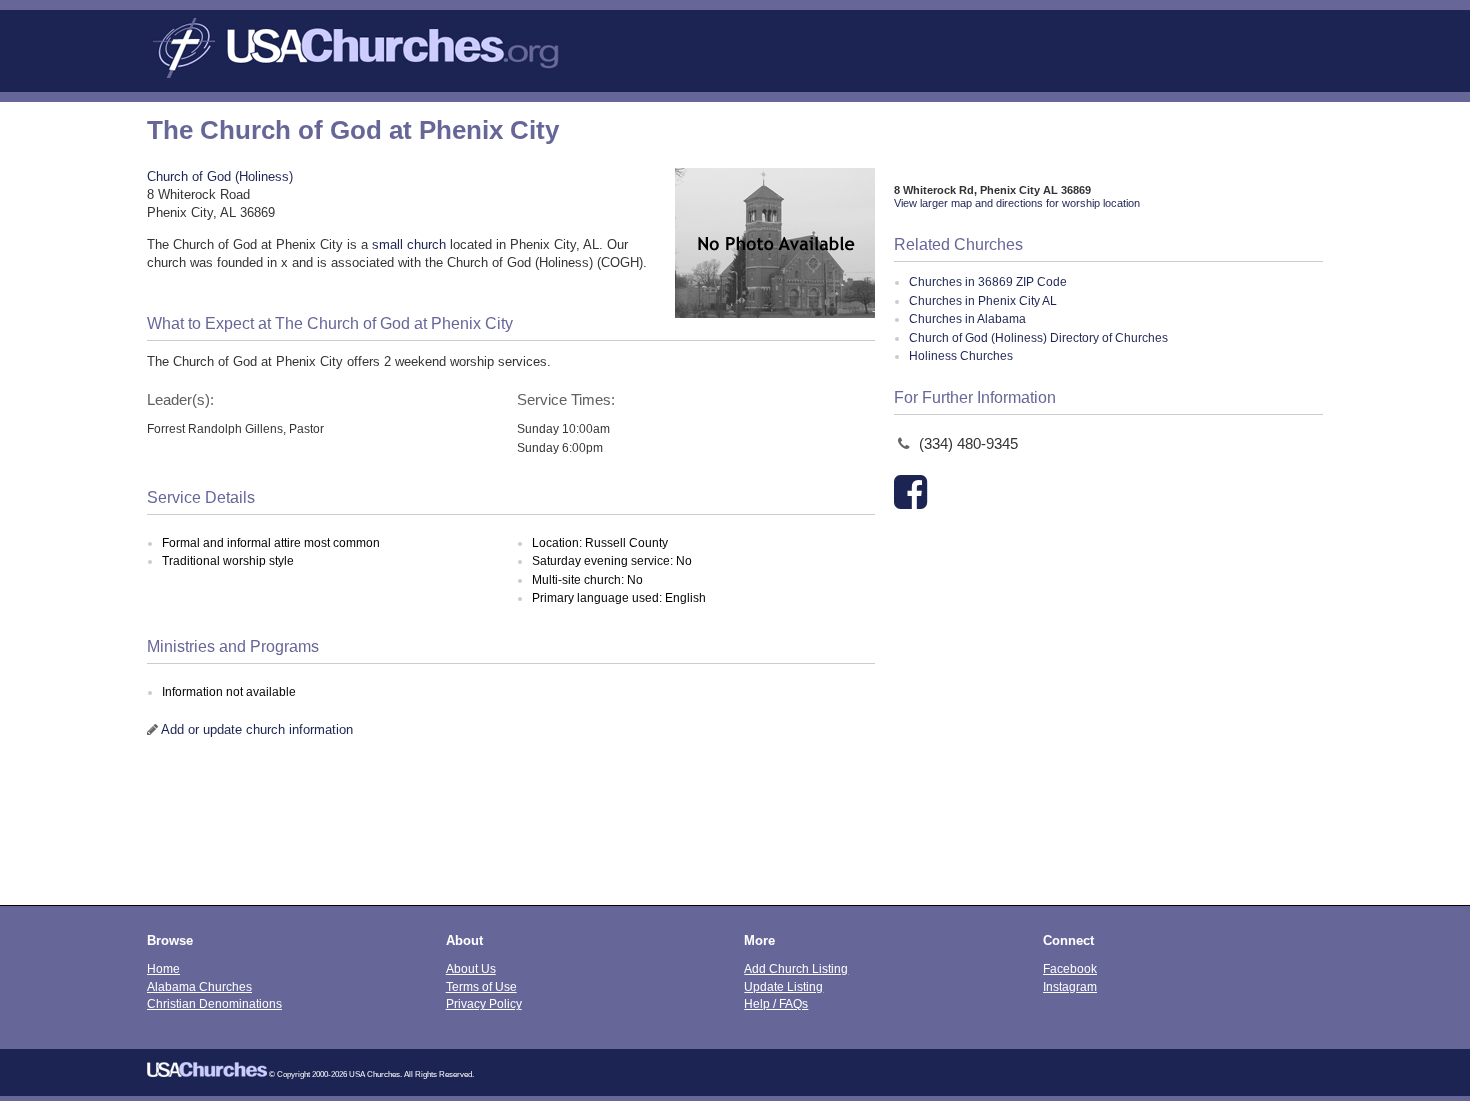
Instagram (1070, 986)
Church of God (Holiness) (220, 176)
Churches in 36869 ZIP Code (988, 282)
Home (163, 968)
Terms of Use (481, 986)
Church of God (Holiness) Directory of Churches (1038, 338)
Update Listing (783, 986)
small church (409, 244)
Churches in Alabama (967, 319)
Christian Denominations (214, 1003)
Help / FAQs (776, 1003)
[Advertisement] (735, 835)
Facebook (1070, 968)
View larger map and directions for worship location (1017, 203)
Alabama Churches (199, 986)
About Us (471, 968)
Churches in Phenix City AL (983, 301)
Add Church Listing (796, 968)
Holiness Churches (961, 356)
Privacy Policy (484, 1003)
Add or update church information (257, 729)
